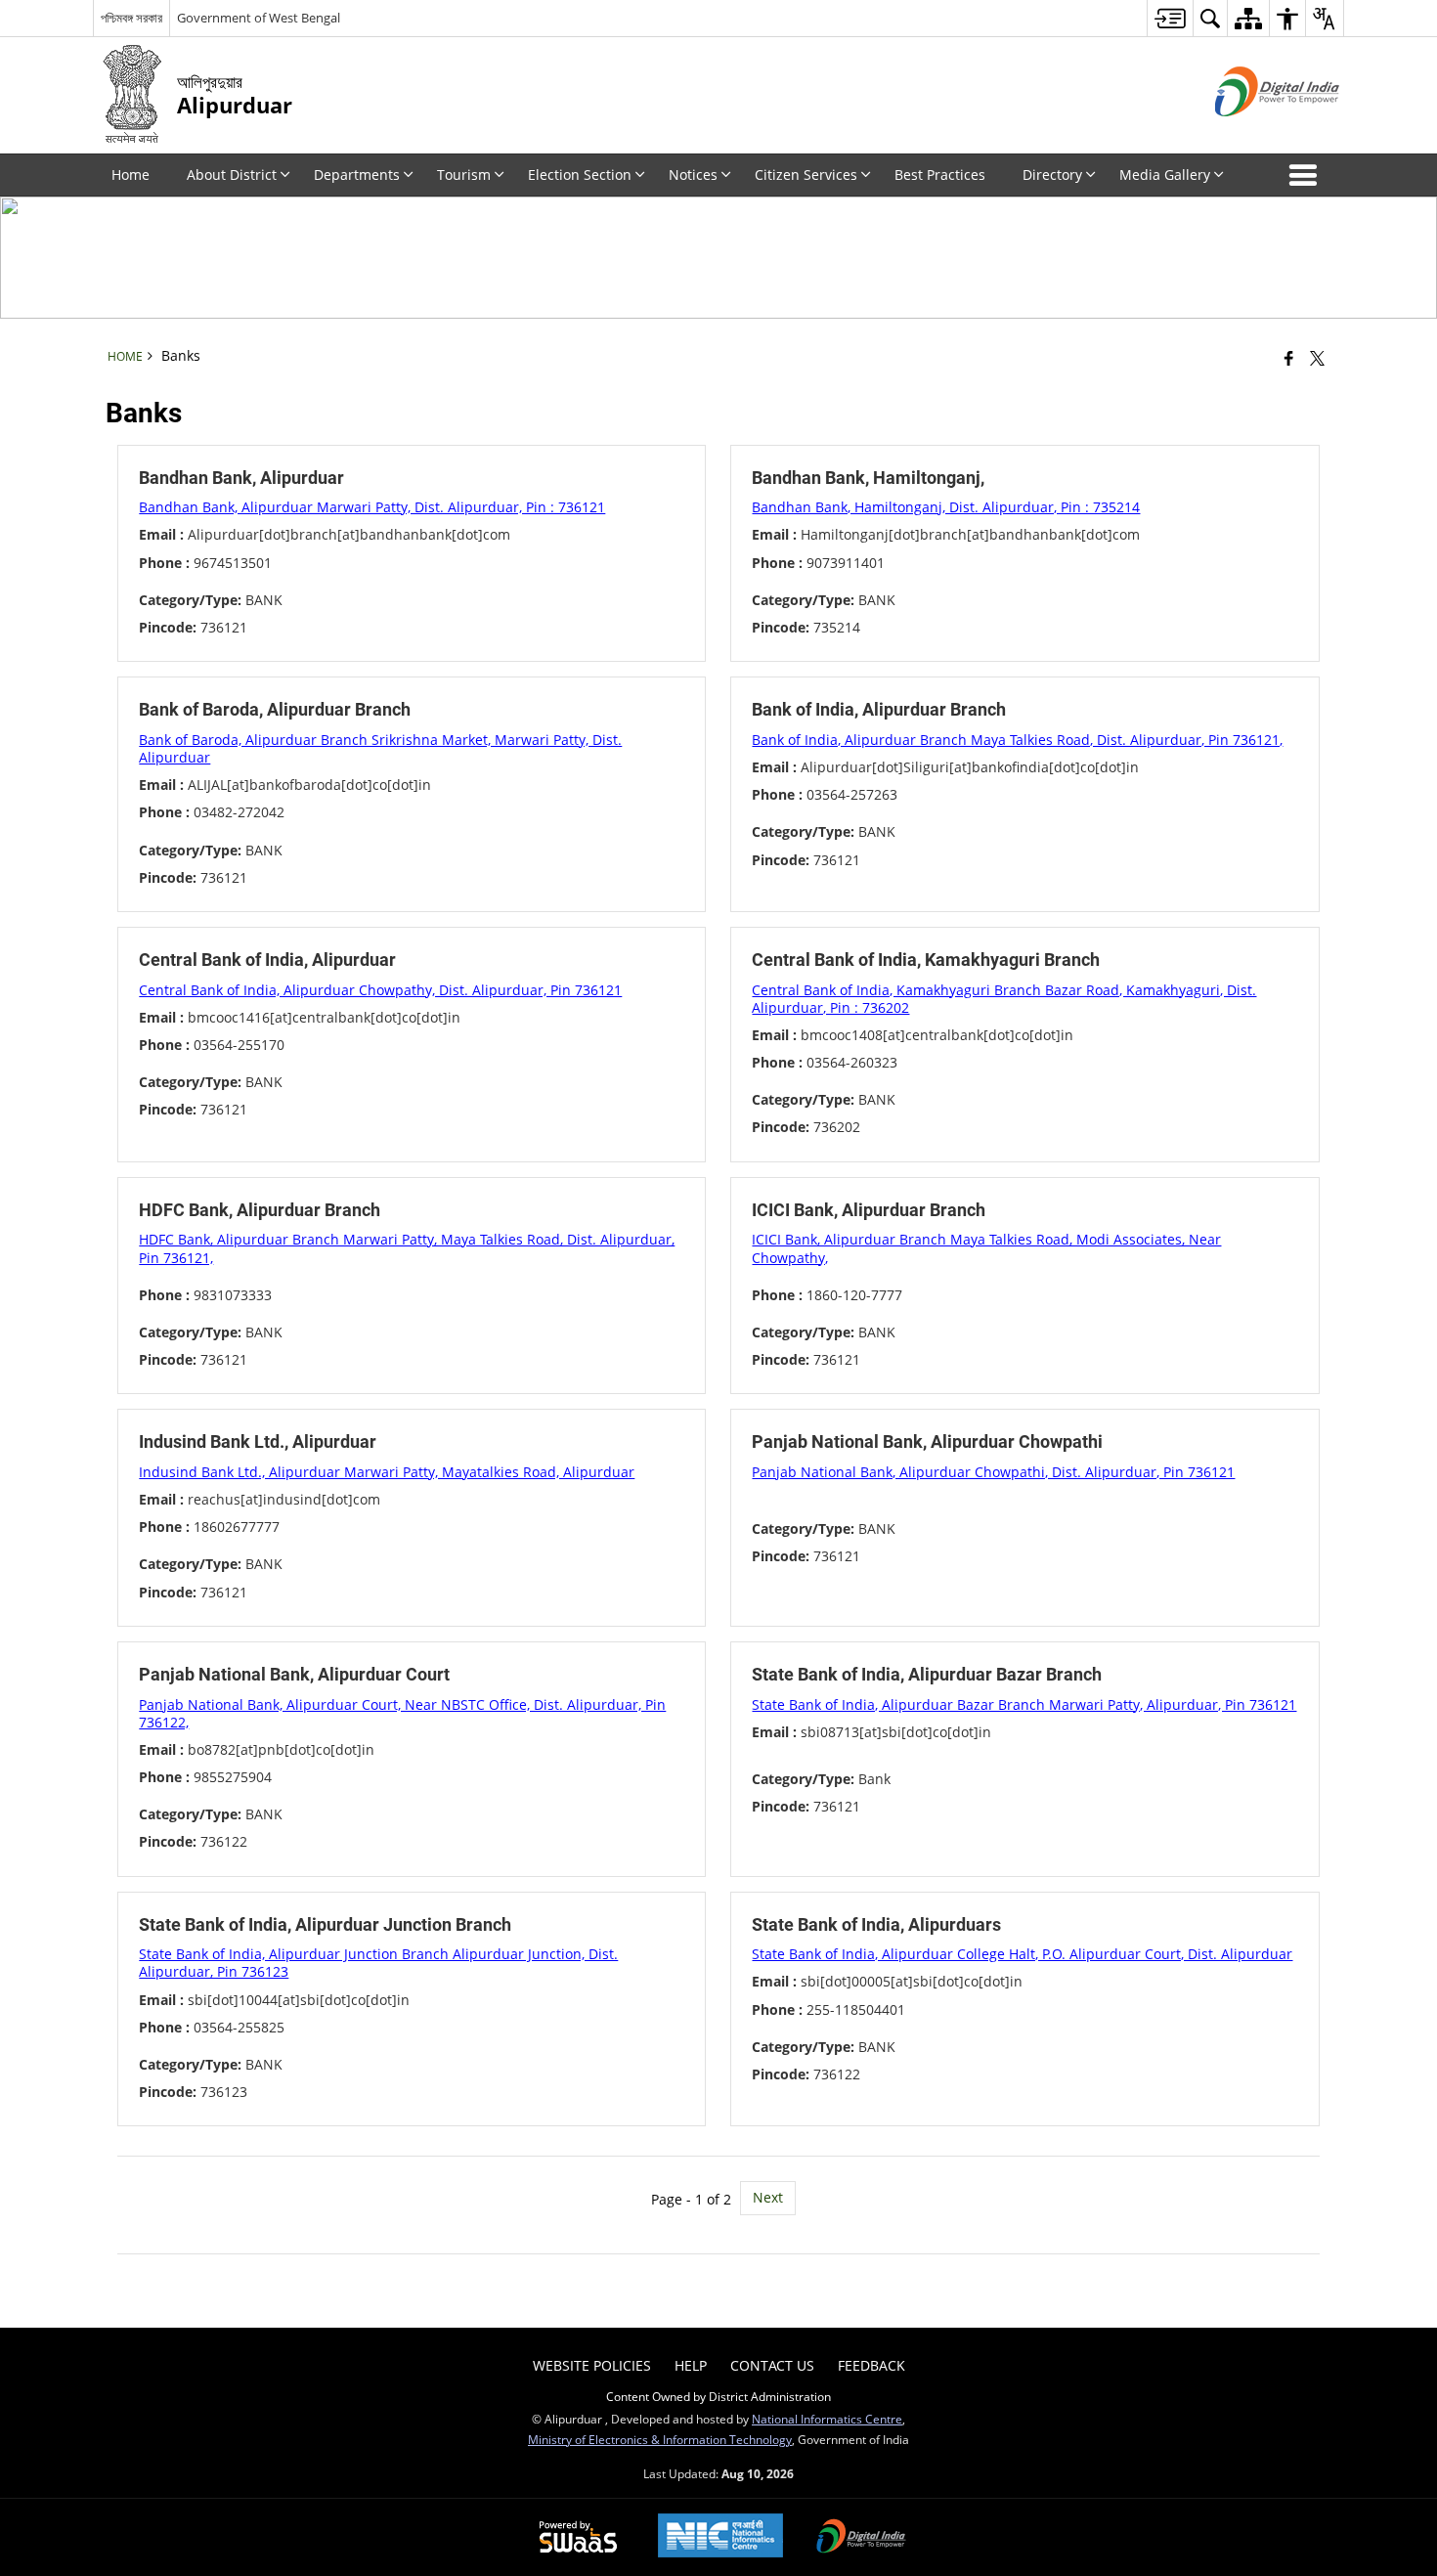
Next (768, 2197)
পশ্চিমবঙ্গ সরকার (131, 18)
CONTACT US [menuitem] (772, 2365)
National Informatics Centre (827, 2419)
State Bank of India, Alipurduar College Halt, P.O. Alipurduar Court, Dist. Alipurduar (1022, 1954)
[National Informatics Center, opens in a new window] (720, 2537)
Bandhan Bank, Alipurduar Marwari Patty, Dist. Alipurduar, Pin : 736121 (372, 507)
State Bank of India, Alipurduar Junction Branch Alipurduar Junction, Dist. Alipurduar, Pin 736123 (378, 1963)
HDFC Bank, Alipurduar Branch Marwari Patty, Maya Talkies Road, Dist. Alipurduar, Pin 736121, (407, 1248)
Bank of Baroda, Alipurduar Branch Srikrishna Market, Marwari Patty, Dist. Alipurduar (380, 748)
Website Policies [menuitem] (592, 2365)
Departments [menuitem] (357, 175)
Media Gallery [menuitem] (1165, 175)
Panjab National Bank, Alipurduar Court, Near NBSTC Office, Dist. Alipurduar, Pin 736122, (402, 1713)
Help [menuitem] (691, 2365)
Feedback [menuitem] (871, 2365)
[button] (1307, 175)
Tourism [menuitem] (464, 175)
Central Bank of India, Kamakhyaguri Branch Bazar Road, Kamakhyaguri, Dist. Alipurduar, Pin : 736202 (1004, 999)
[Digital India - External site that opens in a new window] (1253, 132)
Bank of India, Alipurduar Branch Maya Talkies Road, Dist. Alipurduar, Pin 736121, (1017, 740)
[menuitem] (1170, 18)
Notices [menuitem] (693, 175)
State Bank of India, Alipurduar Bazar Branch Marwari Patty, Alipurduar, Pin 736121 (1024, 1704)
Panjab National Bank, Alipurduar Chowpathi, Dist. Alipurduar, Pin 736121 (993, 1472)
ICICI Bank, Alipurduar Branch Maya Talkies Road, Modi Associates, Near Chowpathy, (986, 1248)
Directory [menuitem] (1052, 175)
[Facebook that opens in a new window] (1289, 358)
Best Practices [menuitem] (940, 175)
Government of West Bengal (259, 18)
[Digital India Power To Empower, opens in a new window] (861, 2538)
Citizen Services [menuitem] (806, 175)
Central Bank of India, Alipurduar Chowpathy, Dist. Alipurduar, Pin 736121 (380, 990)
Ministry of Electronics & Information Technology (660, 2439)
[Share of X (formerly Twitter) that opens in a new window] (1317, 358)
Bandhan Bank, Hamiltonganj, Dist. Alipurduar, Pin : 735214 (946, 507)
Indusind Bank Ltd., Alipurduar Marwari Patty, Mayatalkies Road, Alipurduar (387, 1472)
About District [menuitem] (232, 175)
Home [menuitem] (131, 175)
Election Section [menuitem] (580, 175)
